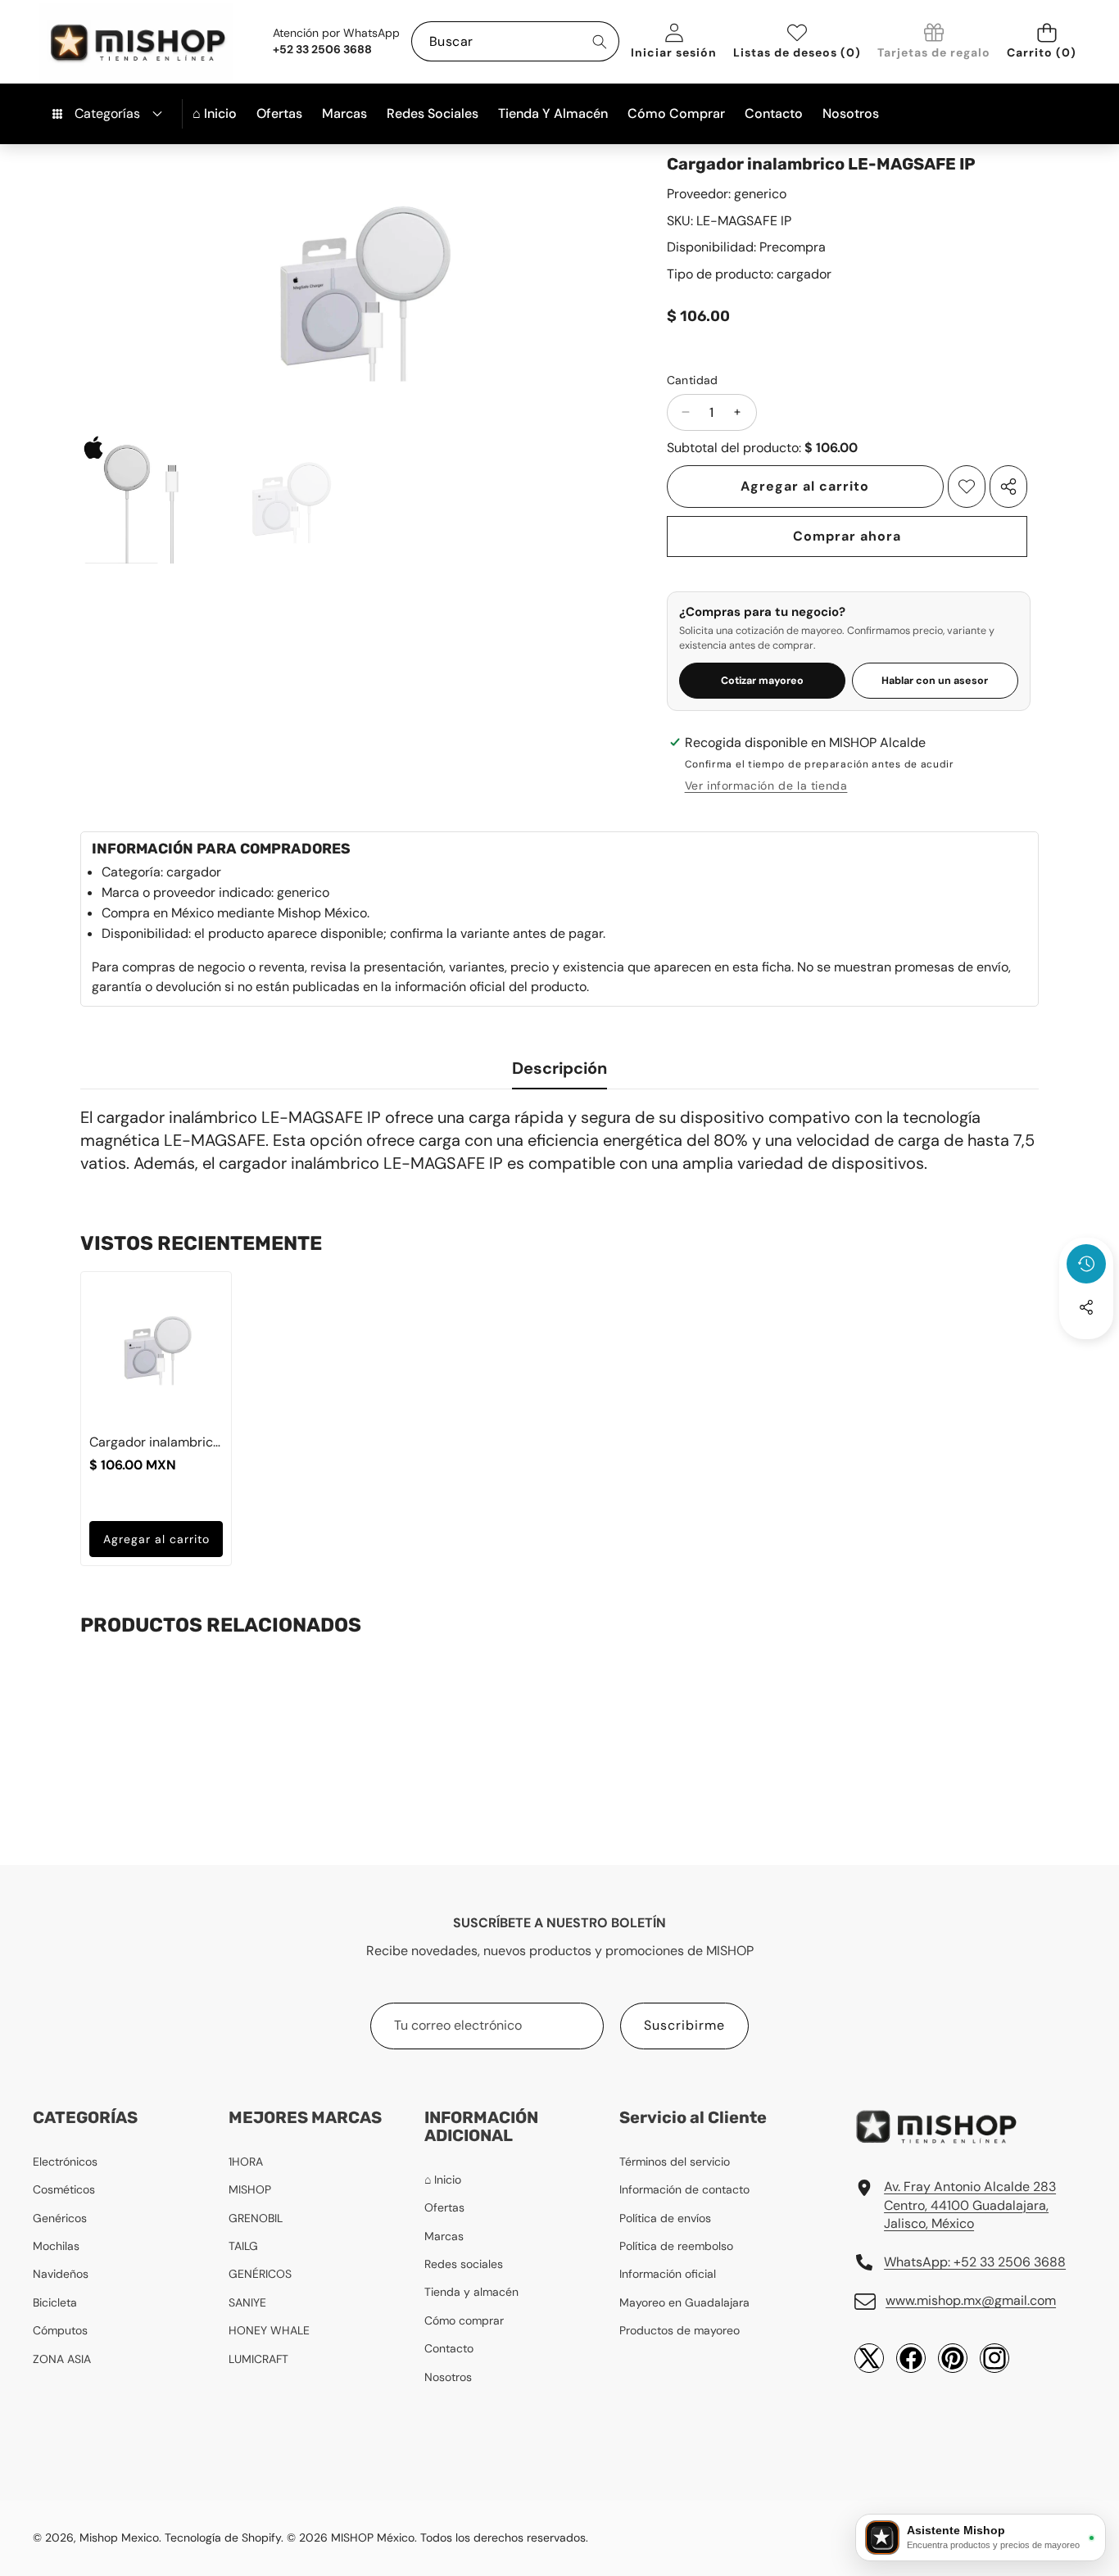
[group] (146, 499)
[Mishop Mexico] (111, 42)
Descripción (559, 1068)
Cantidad (693, 380)
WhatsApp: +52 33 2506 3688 (975, 2262)
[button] (1047, 41)
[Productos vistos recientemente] (1086, 1264)
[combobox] (515, 41)
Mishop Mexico (119, 2538)
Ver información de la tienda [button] (766, 785)
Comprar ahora (847, 536)
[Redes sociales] (1086, 1307)
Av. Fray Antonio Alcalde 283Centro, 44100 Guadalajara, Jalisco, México (970, 2205)
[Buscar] (599, 41)
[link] (934, 42)
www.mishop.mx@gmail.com (971, 2300)
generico (760, 194)
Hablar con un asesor (935, 681)
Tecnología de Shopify (223, 2538)
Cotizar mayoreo (762, 681)
